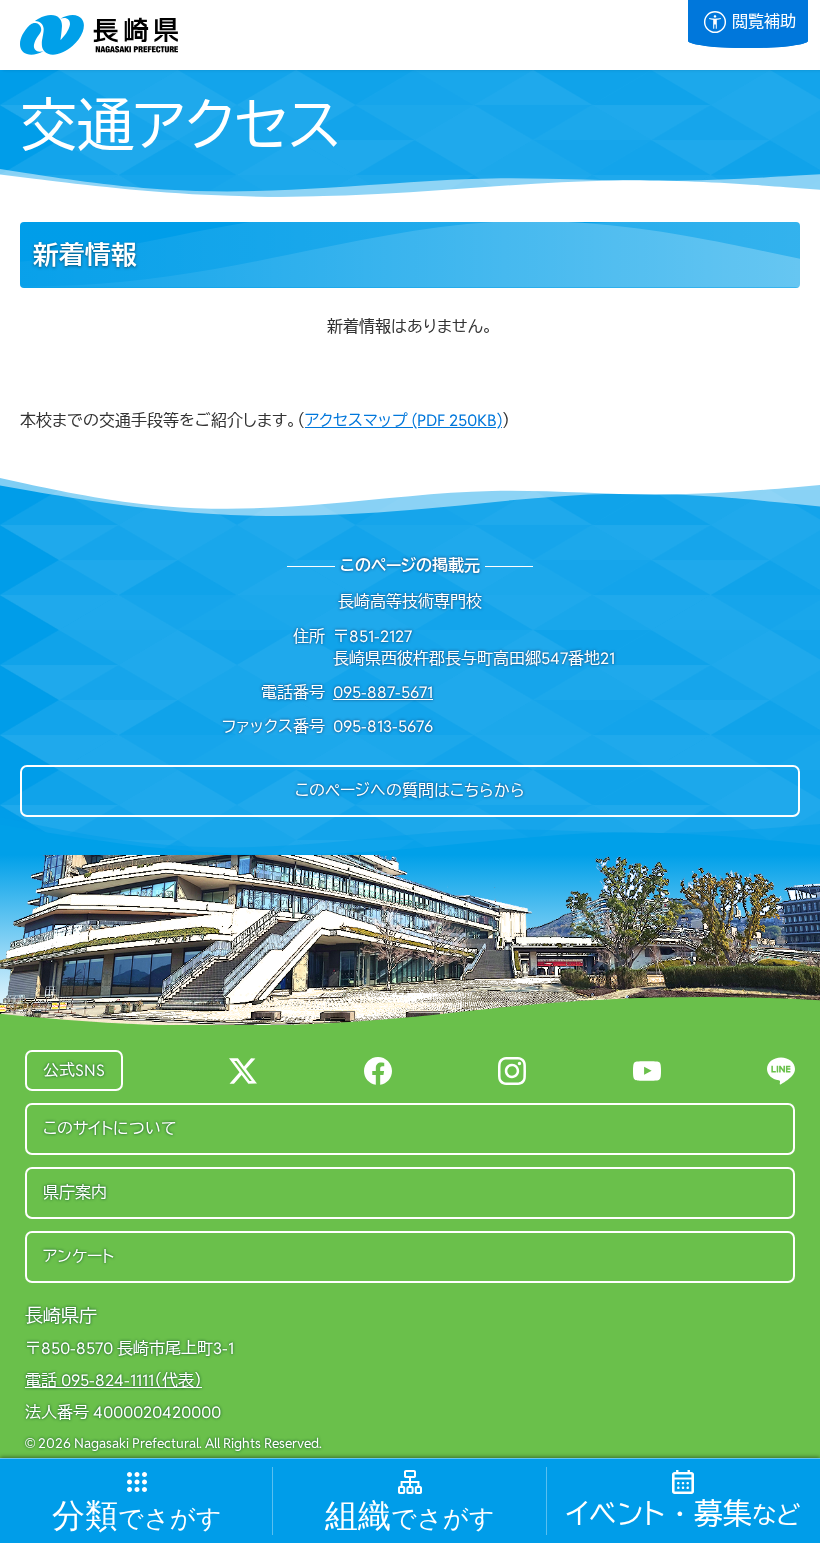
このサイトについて (110, 1128)
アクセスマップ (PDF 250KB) (403, 420)
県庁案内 (75, 1192)
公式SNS (74, 1070)
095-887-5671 (383, 692)
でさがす (137, 1516)
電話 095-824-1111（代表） (113, 1381)
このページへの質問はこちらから (410, 790)
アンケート (78, 1256)
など (683, 1514)
